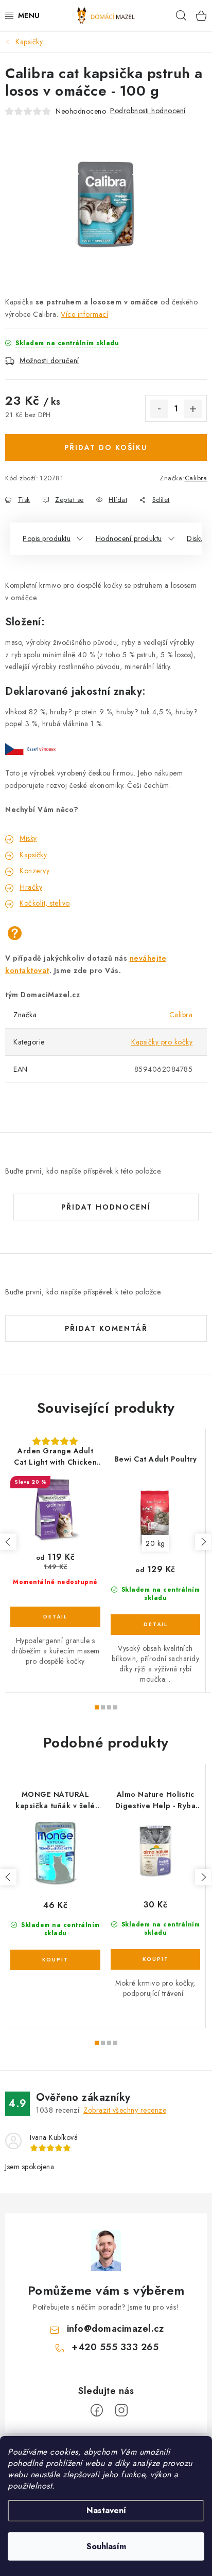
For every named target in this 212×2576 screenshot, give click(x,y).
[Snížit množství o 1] (159, 409)
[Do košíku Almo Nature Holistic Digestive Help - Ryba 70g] (155, 1959)
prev (8, 1542)
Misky (28, 838)
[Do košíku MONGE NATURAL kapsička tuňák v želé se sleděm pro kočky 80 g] (55, 1960)
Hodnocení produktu (129, 538)
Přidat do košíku (106, 447)
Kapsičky (33, 855)
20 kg (155, 1543)
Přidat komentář (106, 1328)
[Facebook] (97, 2410)
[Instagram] (121, 2410)
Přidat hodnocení (106, 1207)
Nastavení (106, 2510)
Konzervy (34, 871)
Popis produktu (47, 538)
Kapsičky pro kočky (162, 1042)
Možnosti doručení (49, 361)
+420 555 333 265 (115, 2347)
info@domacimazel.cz (116, 2329)
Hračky (31, 887)
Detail (55, 1617)
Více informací (84, 314)
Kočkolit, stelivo (45, 903)
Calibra (196, 478)
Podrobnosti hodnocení (148, 111)
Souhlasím (106, 2546)
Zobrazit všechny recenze (125, 2110)
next (203, 1542)
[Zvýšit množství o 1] (193, 409)
